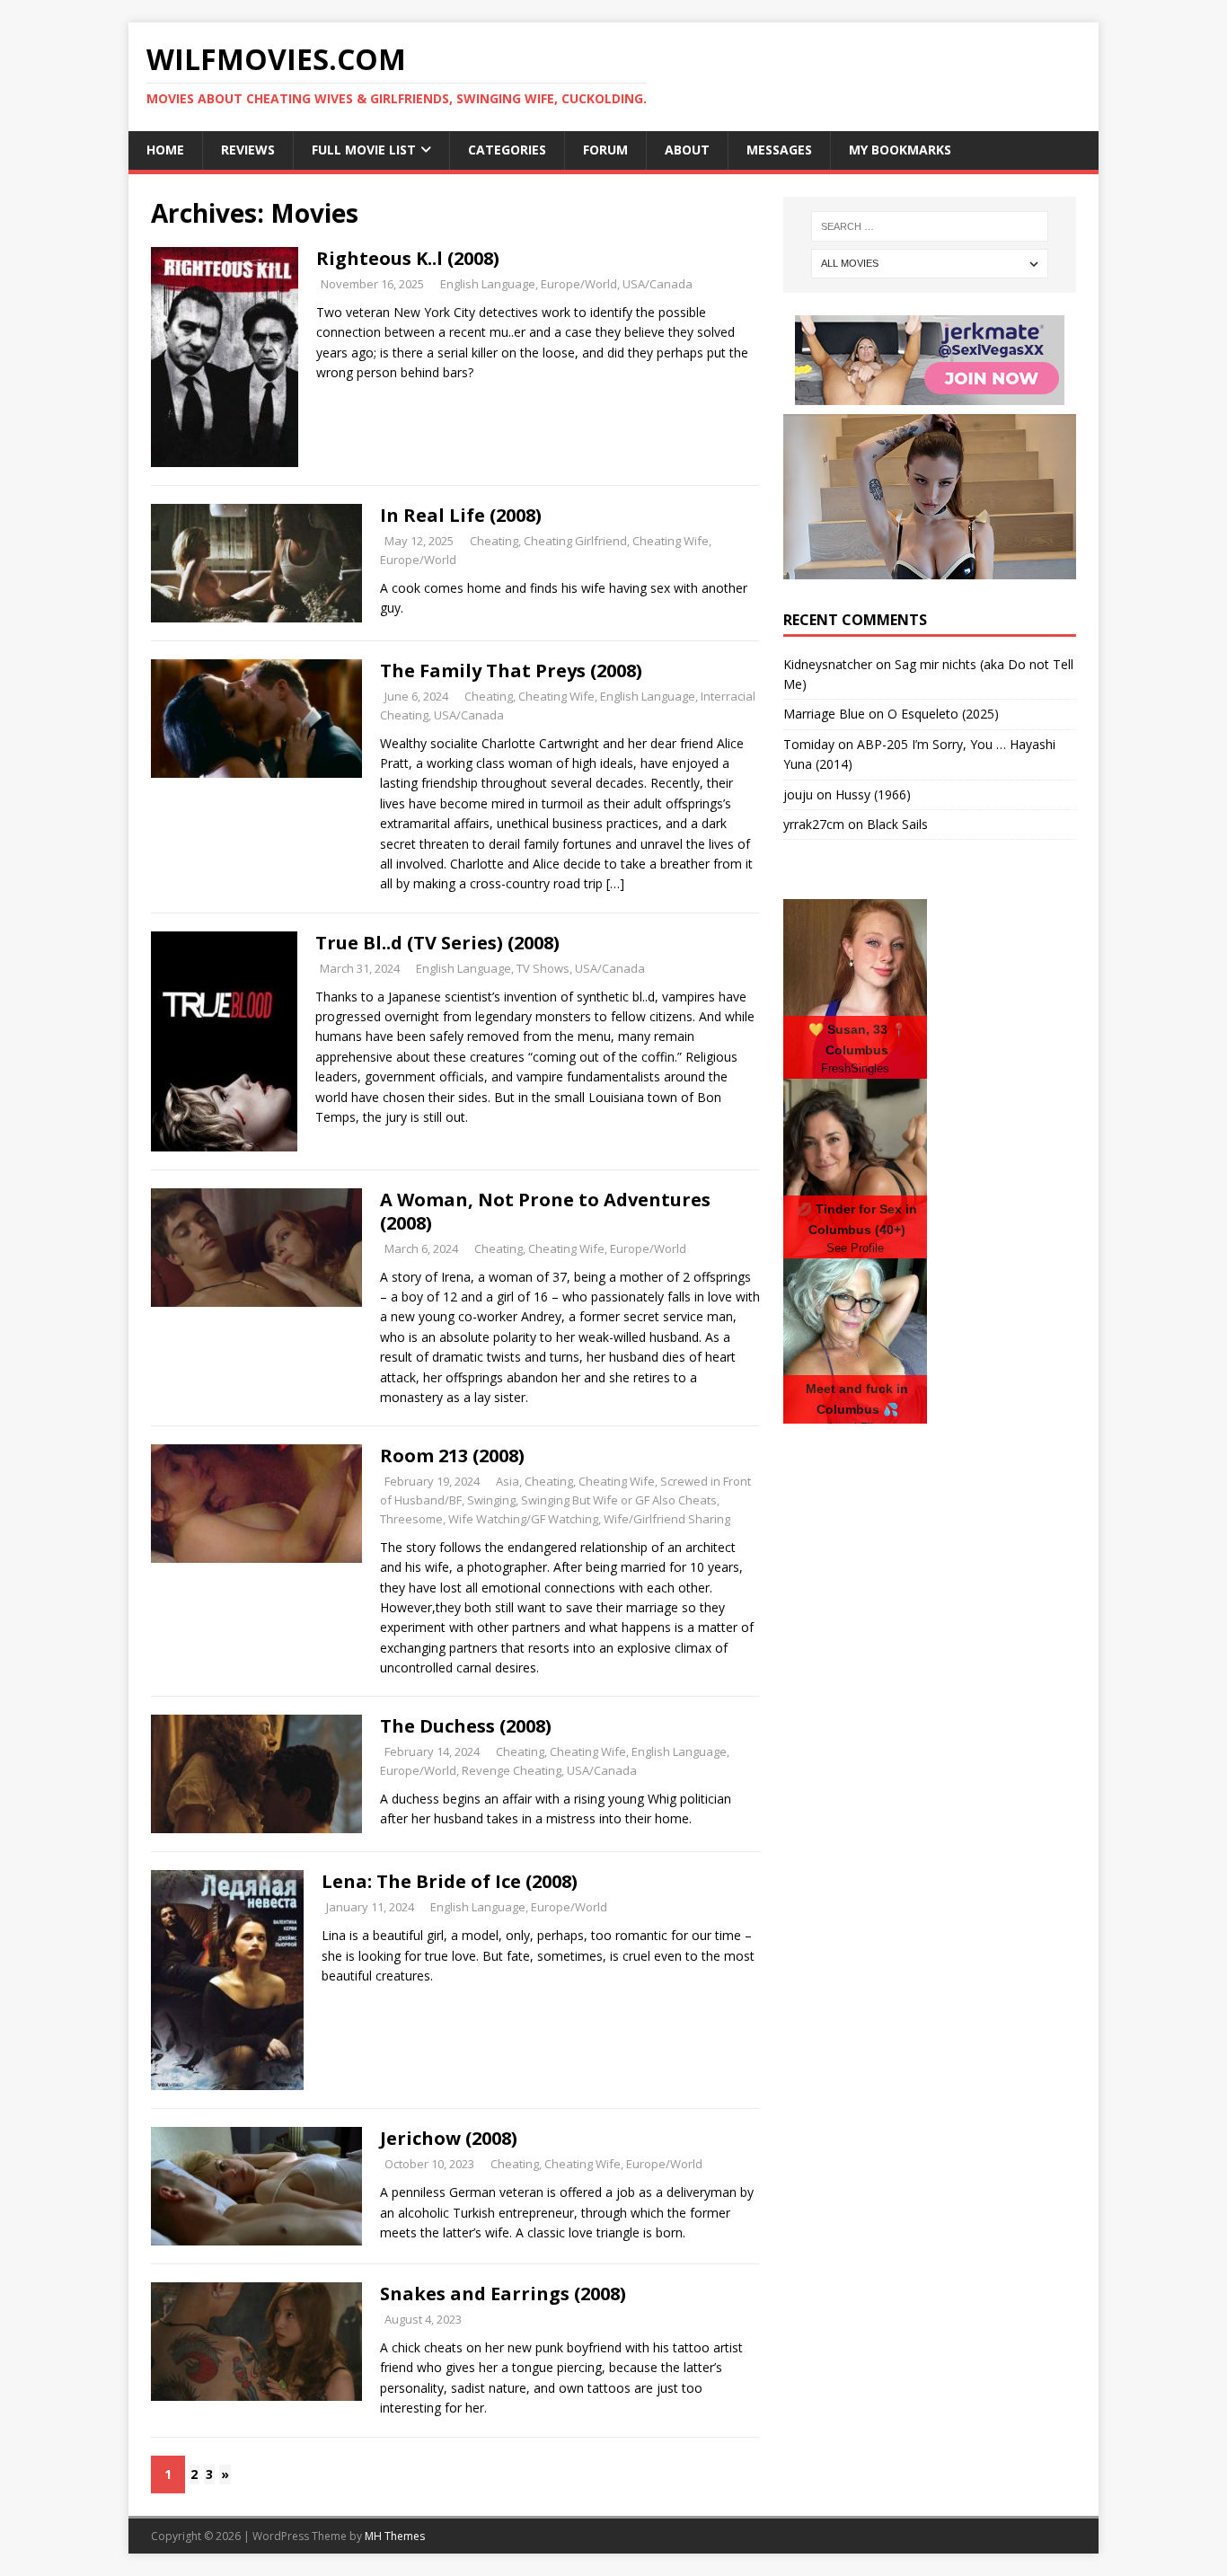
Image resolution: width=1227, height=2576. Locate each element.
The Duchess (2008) (466, 1726)
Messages (779, 150)
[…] (615, 883)
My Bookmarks (900, 150)
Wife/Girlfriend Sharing (667, 1519)
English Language (488, 284)
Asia (508, 1481)
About (687, 150)
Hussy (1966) (873, 794)
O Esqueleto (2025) (943, 714)
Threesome (411, 1519)
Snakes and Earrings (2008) (503, 2294)
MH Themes (395, 2536)
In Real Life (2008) (461, 515)
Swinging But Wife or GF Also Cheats (619, 1500)
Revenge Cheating (512, 1770)
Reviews (248, 150)
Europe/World (579, 284)
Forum (605, 150)
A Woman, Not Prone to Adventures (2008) (545, 1211)
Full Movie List (364, 150)
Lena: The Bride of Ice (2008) (450, 1881)
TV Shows (543, 968)
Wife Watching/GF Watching (523, 1519)
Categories (507, 150)
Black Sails (897, 824)
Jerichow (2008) (449, 2138)
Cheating (494, 541)
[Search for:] (930, 226)
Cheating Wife (671, 541)
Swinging (491, 1500)
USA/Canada (658, 284)
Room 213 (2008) (452, 1456)
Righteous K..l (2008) (408, 258)
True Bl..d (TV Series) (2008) (437, 943)
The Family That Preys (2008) (511, 670)
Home (165, 150)
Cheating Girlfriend (575, 541)
